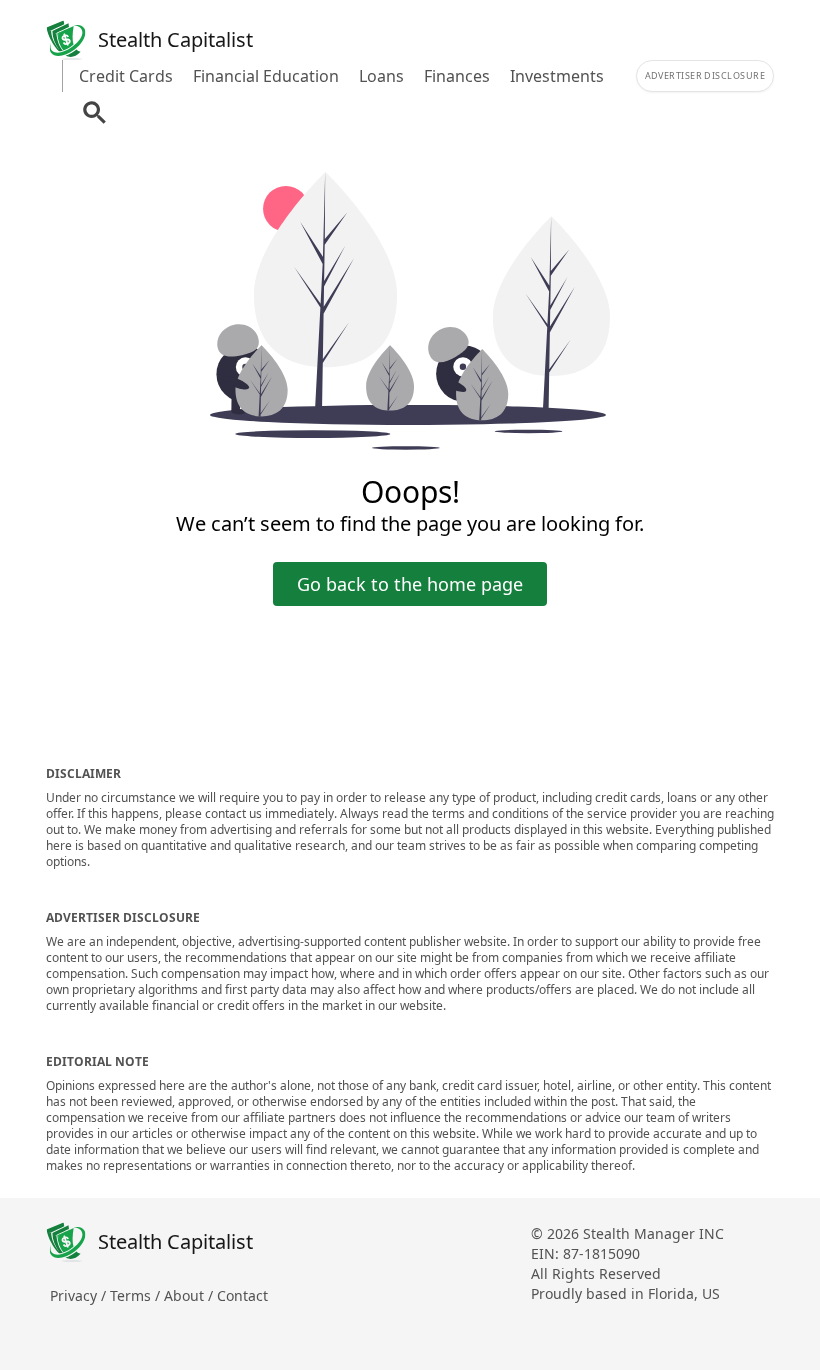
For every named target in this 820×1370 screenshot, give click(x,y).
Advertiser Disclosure (705, 75)
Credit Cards (126, 76)
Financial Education (266, 76)
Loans (381, 76)
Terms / (137, 1295)
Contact (242, 1295)
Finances (457, 76)
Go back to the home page (410, 584)
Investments (557, 76)
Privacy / (80, 1295)
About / (190, 1295)
